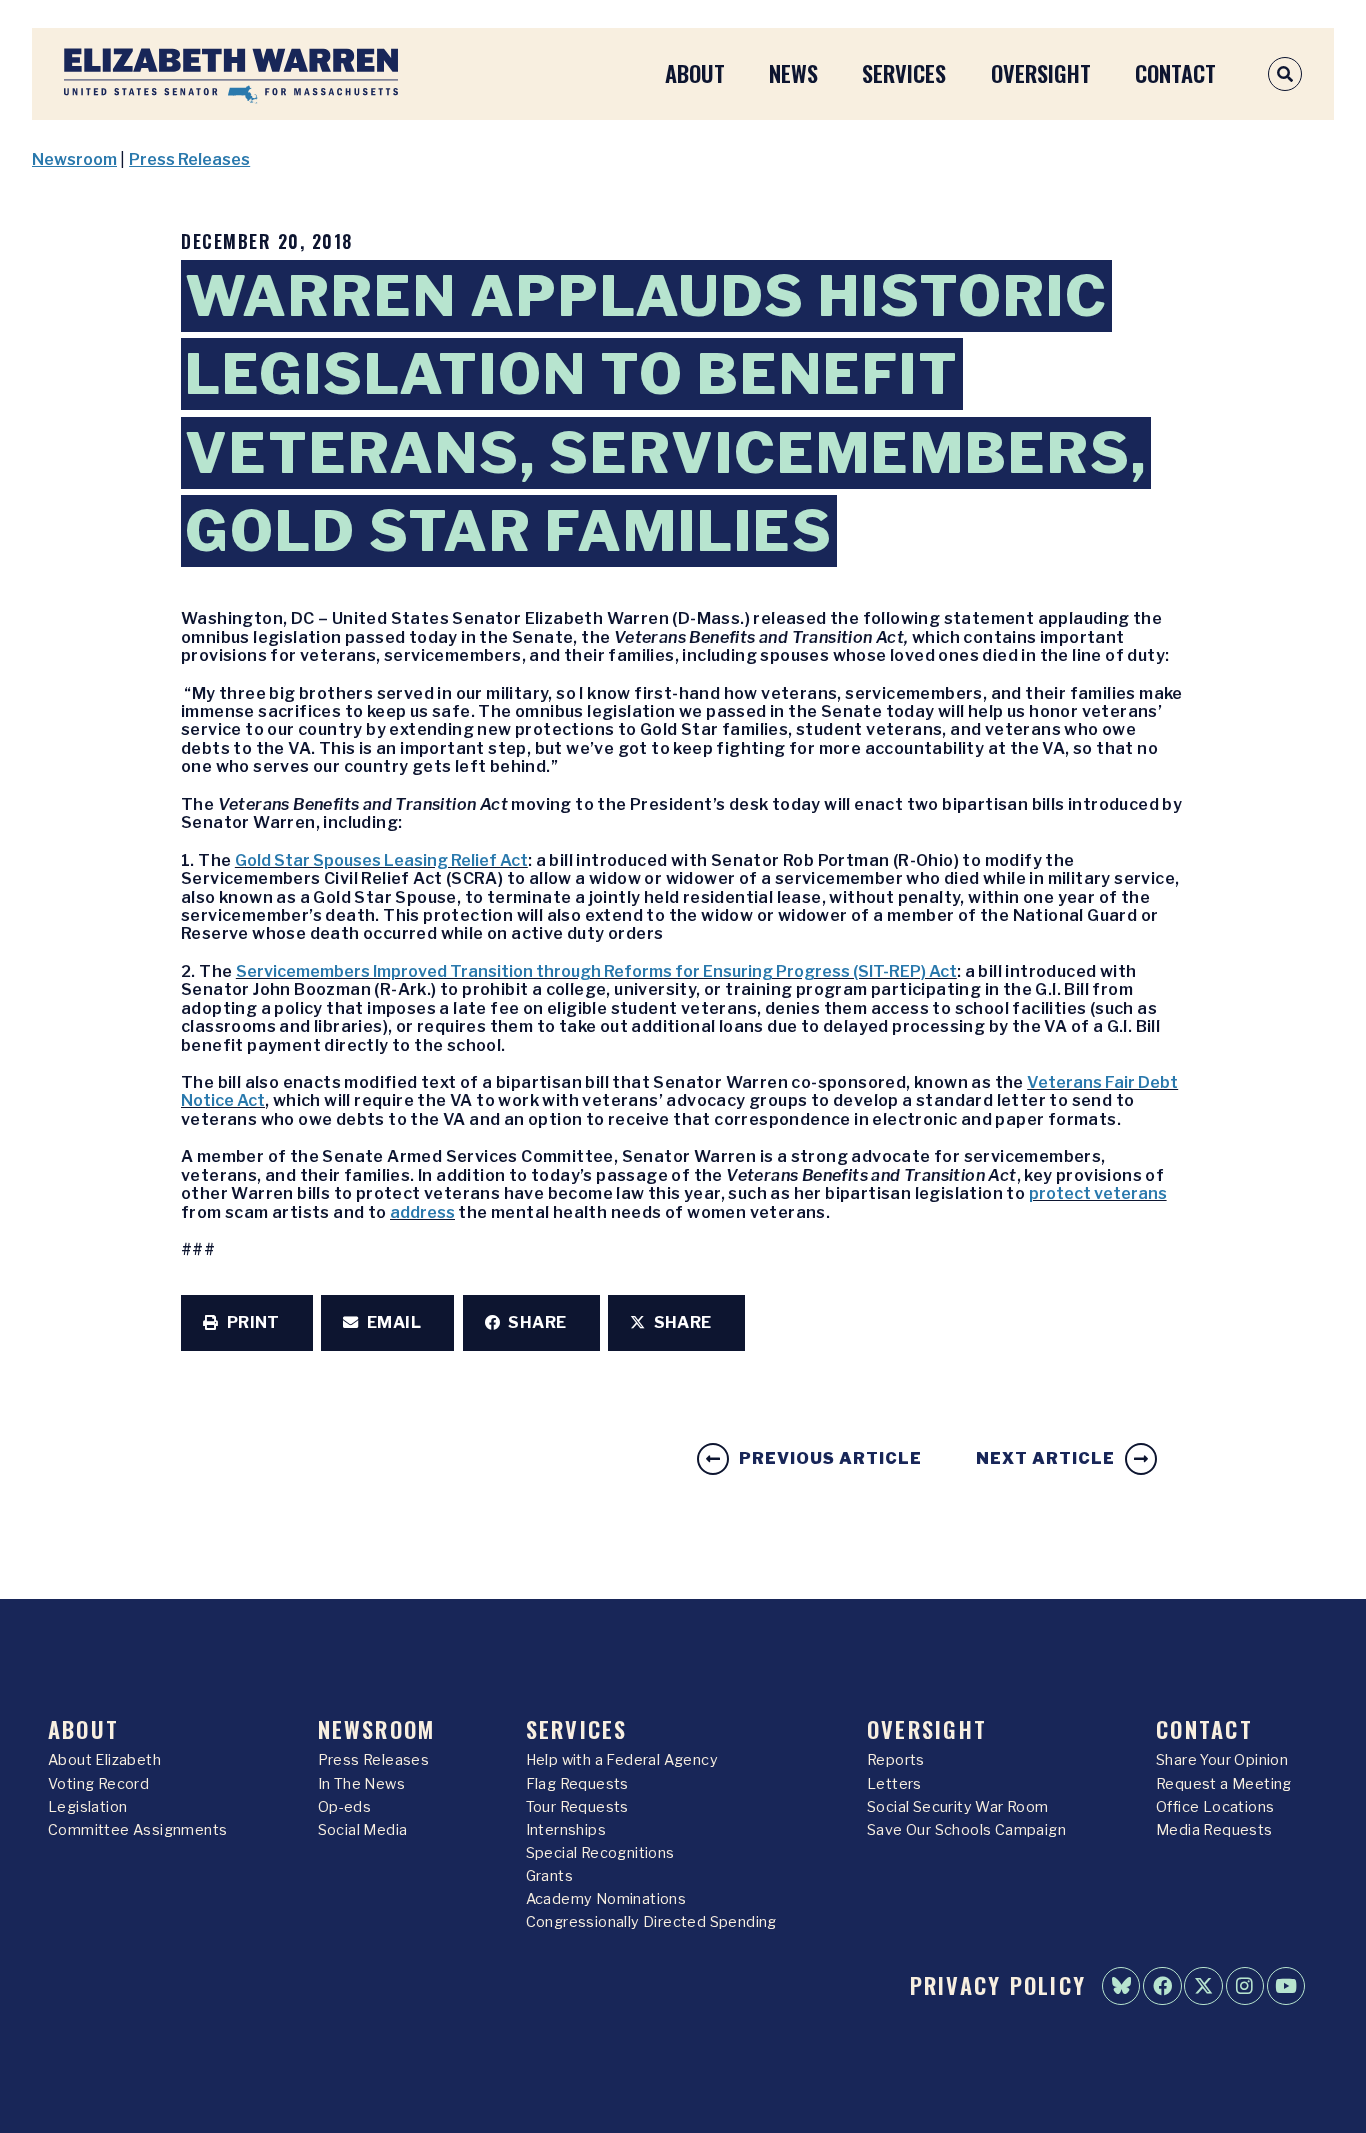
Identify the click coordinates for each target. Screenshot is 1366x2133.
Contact (1175, 72)
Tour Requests (577, 1807)
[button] (247, 1323)
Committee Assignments (137, 1830)
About (695, 72)
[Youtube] (1286, 1986)
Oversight (1041, 72)
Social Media (363, 1830)
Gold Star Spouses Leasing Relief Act (381, 860)
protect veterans (1098, 1193)
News (793, 72)
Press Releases (189, 159)
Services (904, 72)
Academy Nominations (606, 1899)
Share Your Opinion (1222, 1760)
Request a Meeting (1224, 1784)
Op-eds (344, 1807)
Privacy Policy (998, 1984)
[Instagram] (1245, 1986)
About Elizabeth (104, 1760)
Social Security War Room (958, 1807)
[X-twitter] (1203, 1986)
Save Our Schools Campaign (966, 1830)
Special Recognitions (600, 1853)
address (422, 1212)
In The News (361, 1784)
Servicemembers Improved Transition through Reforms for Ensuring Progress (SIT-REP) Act (596, 971)
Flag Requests (577, 1784)
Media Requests (1214, 1830)
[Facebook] (1162, 1986)
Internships (566, 1830)
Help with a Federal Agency (622, 1760)
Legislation (87, 1807)
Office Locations (1215, 1807)
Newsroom (74, 159)
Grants (549, 1876)
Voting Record (98, 1784)
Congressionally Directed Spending (651, 1922)
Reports (896, 1760)
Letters (894, 1784)
